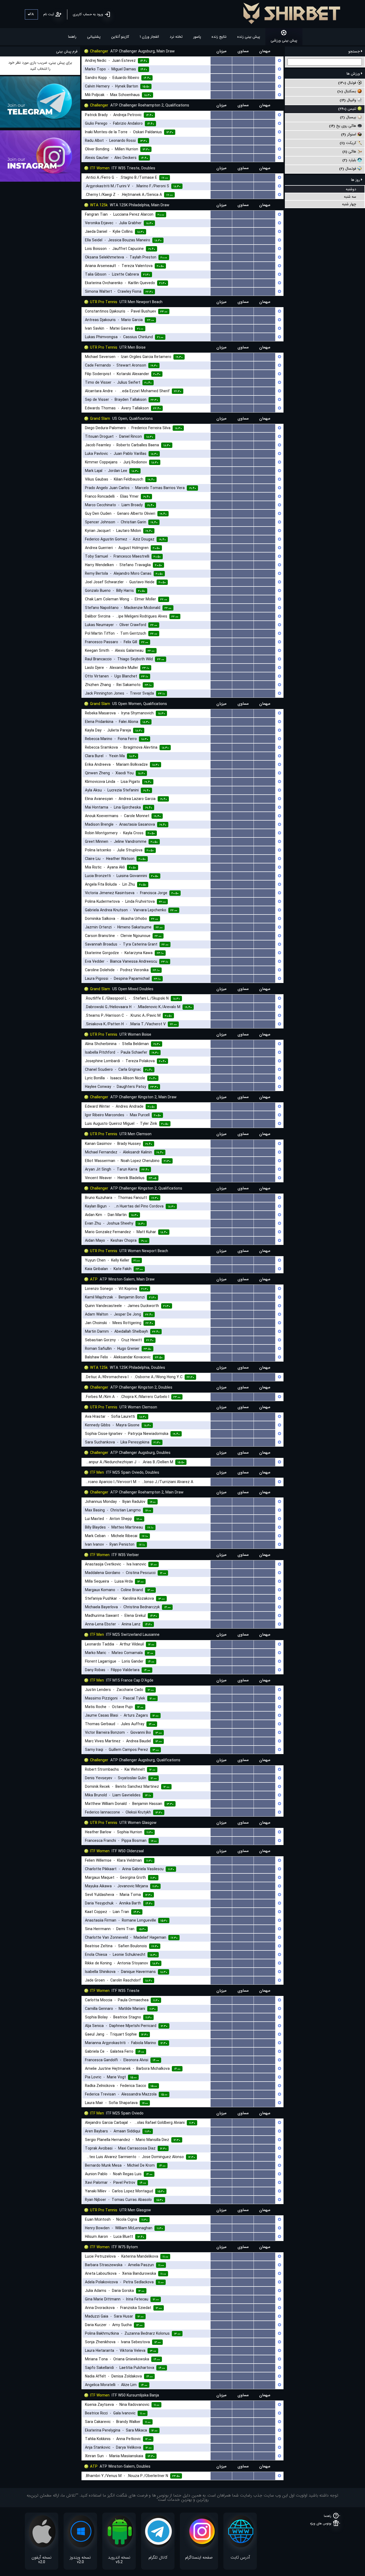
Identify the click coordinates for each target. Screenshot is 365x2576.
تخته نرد (176, 37)
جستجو (355, 51)
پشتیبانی (94, 37)
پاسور (197, 37)
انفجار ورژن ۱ (149, 37)
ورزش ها (354, 74)
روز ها (356, 180)
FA (32, 14)
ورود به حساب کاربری (88, 14)
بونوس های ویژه (321, 2523)
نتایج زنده (219, 37)
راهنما (72, 37)
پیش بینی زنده (249, 37)
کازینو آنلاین (120, 37)
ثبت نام (49, 14)
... (221, 61)
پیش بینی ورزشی (284, 40)
